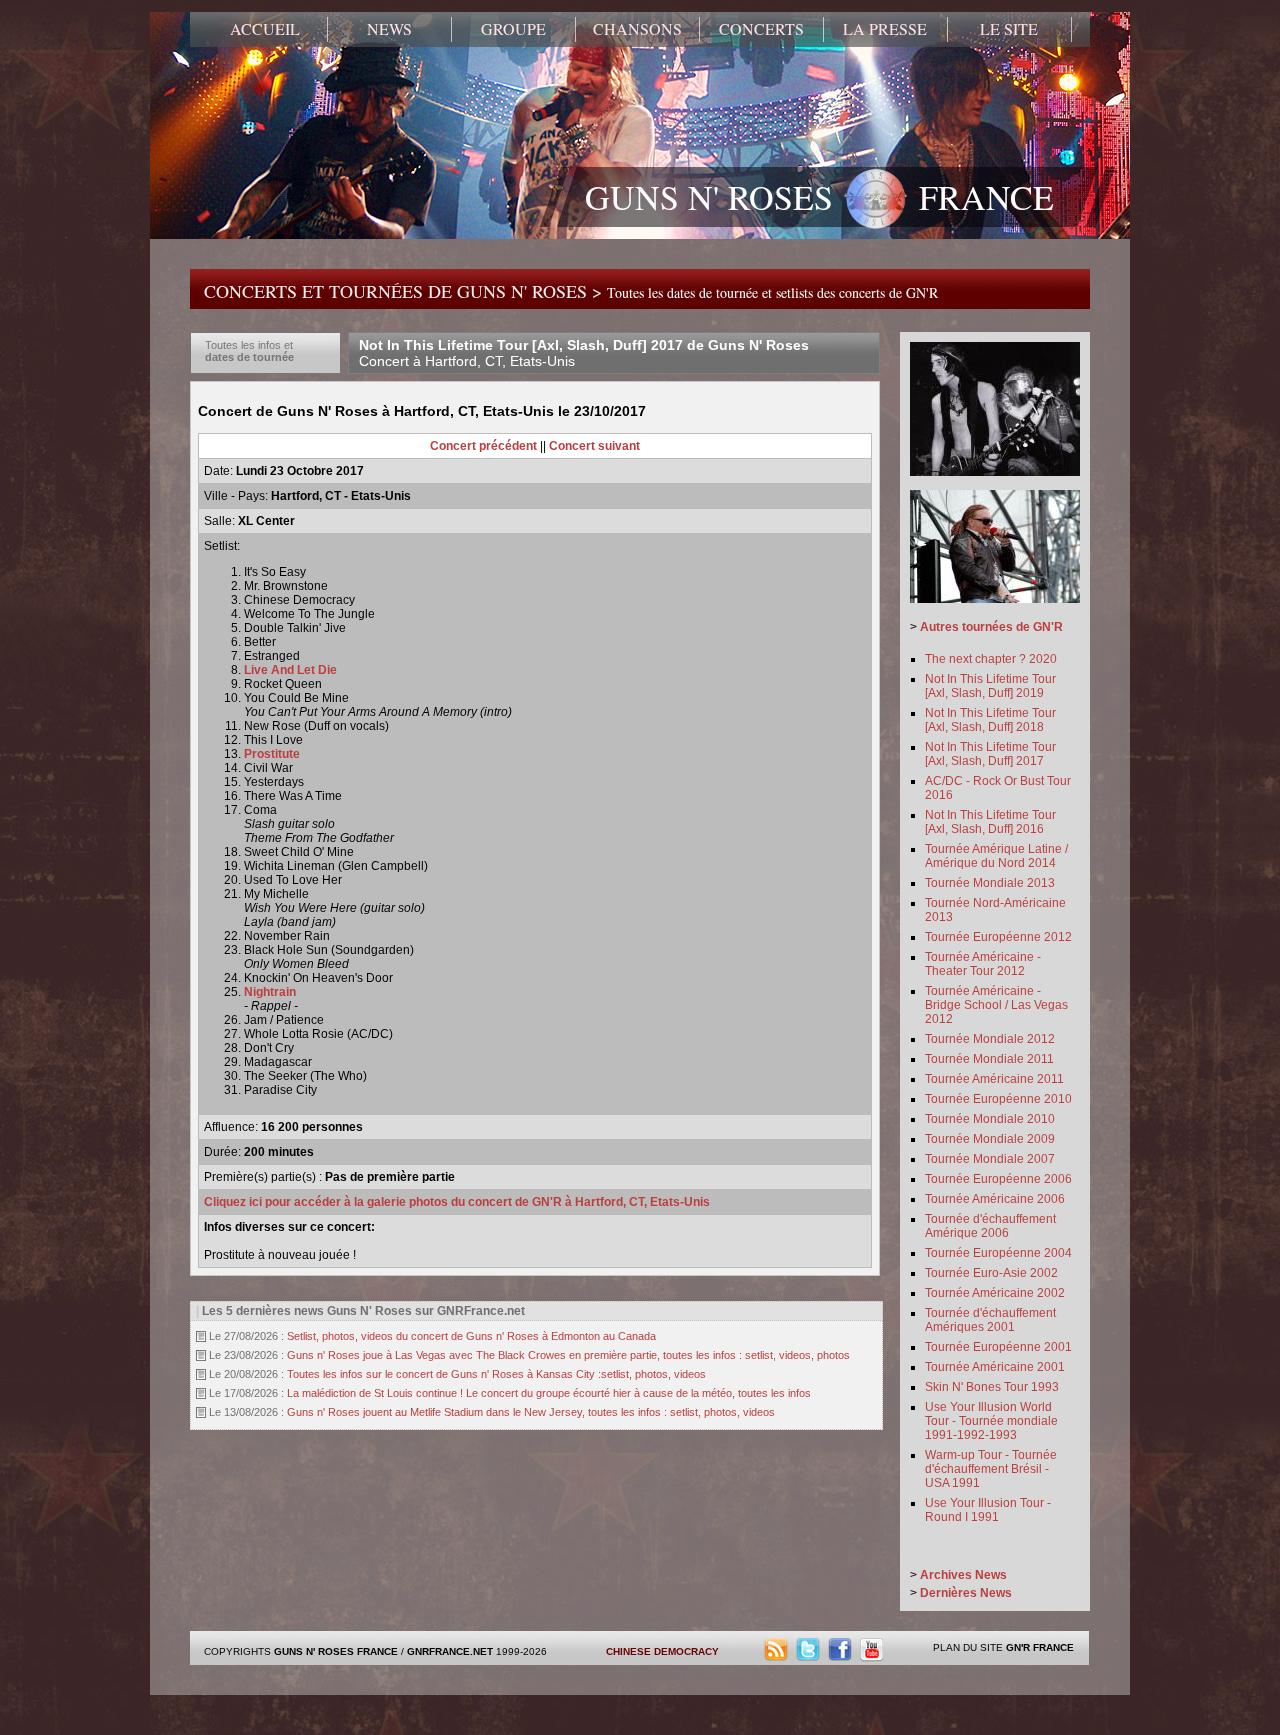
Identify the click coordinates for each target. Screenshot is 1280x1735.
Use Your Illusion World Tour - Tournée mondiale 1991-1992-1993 (991, 1421)
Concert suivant (594, 446)
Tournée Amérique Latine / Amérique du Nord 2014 (996, 856)
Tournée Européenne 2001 (998, 1347)
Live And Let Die (290, 670)
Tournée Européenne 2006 (998, 1179)
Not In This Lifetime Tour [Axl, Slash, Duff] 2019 (990, 686)
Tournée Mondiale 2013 (990, 883)
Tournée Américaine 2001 (995, 1367)
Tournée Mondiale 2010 (990, 1119)
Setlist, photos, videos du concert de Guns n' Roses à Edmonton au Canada (471, 1336)
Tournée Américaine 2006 (995, 1199)
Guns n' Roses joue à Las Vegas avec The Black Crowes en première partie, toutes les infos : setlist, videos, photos (568, 1355)
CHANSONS (637, 29)
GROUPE (513, 29)
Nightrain (270, 992)
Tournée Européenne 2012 (998, 937)
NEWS (389, 29)
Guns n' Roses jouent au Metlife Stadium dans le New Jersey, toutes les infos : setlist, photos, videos (531, 1412)
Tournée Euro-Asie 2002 (991, 1273)
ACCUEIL (265, 29)
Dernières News (966, 1593)
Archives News (963, 1575)
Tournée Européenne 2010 (998, 1099)
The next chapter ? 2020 (991, 659)
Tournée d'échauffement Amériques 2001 (990, 1320)
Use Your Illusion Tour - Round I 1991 (988, 1510)
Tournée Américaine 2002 (995, 1293)
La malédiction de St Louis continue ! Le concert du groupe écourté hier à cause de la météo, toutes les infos (549, 1393)
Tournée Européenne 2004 (998, 1253)
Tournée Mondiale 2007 (990, 1159)
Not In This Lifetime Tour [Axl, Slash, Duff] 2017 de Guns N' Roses (584, 353)
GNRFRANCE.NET (450, 1651)
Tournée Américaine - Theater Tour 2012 (983, 964)
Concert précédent (483, 446)
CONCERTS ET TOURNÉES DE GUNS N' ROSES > (571, 291)
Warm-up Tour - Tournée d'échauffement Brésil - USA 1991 (991, 1469)
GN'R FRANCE (1040, 1647)
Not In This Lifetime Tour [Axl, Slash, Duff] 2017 (990, 754)
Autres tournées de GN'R (991, 627)
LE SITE (1009, 29)
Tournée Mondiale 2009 (990, 1139)
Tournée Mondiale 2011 (989, 1059)
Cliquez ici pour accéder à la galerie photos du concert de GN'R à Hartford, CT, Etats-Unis (457, 1202)
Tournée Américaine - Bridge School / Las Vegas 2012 (996, 1005)
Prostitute (272, 754)
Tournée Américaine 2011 (994, 1079)
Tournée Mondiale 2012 (990, 1039)
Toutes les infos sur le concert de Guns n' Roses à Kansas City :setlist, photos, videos (496, 1374)
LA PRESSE (885, 29)
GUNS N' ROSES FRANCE (819, 197)
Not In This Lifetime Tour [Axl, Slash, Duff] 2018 (990, 720)
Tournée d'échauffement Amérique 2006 (990, 1226)
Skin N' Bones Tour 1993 (992, 1387)
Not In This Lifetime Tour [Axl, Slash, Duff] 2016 (990, 822)
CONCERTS (761, 29)
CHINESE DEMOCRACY (662, 1651)
